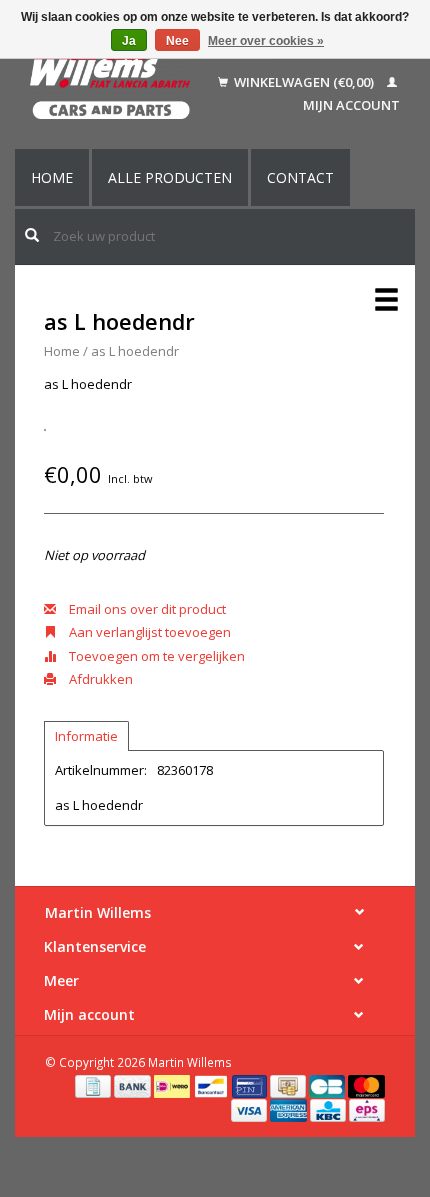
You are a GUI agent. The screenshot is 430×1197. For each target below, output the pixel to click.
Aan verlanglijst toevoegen (148, 632)
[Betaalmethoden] (94, 1085)
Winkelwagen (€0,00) (304, 82)
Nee (177, 41)
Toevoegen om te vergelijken (155, 656)
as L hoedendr (135, 351)
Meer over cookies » (266, 41)
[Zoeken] (32, 235)
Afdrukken (99, 679)
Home (52, 177)
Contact (300, 177)
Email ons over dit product (146, 609)
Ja (129, 41)
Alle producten (170, 177)
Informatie (86, 736)
